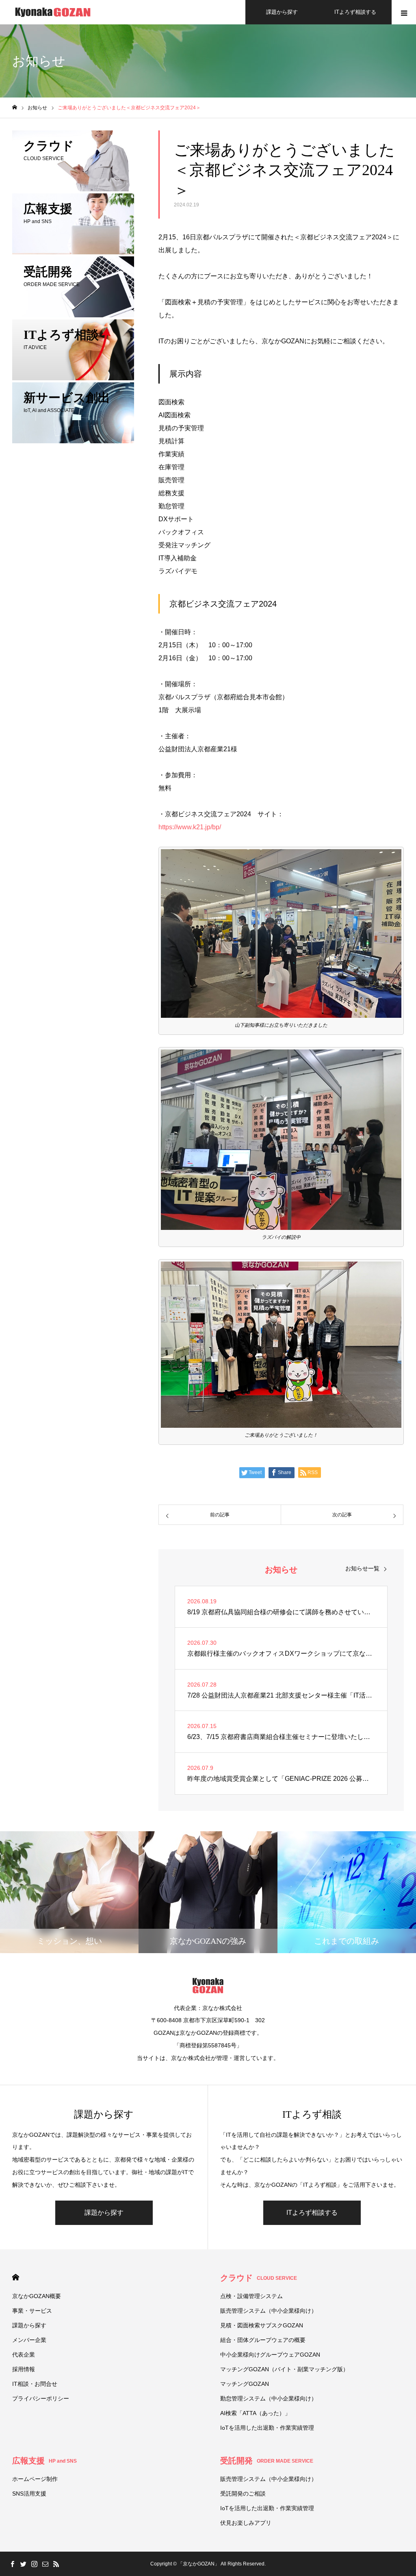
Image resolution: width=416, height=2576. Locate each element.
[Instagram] (34, 2564)
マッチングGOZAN (245, 2384)
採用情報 (24, 2369)
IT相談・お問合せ (35, 2384)
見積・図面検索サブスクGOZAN (262, 2325)
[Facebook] (12, 2564)
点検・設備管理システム (251, 2296)
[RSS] (56, 2564)
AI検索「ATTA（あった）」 (255, 2413)
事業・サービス (32, 2311)
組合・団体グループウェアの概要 (263, 2340)
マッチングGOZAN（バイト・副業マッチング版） (284, 2369)
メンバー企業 (29, 2340)
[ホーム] (15, 107)
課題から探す (282, 12)
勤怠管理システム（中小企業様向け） (269, 2398)
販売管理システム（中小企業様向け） (269, 2311)
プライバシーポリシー (41, 2398)
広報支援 (44, 2461)
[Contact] (45, 2564)
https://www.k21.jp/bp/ (190, 827)
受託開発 (267, 2461)
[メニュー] (404, 12)
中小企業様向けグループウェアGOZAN (270, 2355)
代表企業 (24, 2355)
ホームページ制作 (35, 2479)
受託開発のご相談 (243, 2494)
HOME (16, 2277)
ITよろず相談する (355, 12)
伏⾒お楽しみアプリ (246, 2523)
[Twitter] (23, 2564)
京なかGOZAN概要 (37, 2296)
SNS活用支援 (29, 2494)
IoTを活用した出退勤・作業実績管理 (267, 2428)
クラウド (259, 2278)
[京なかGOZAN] (53, 12)
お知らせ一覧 (362, 1568)
